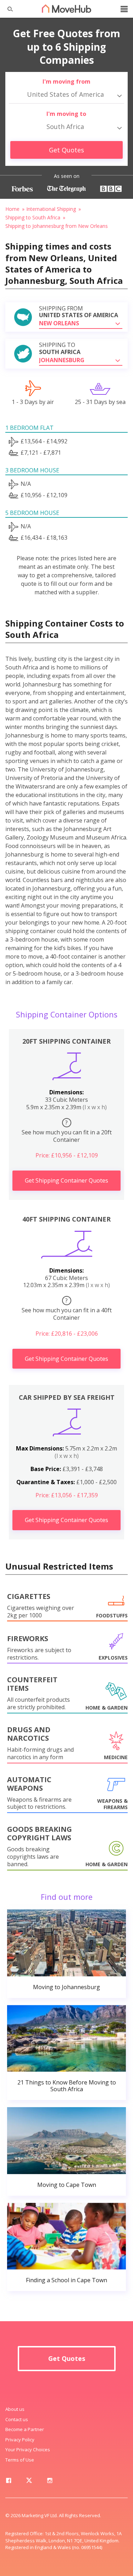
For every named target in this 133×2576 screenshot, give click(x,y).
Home (12, 209)
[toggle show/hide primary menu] (124, 9)
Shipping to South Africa (33, 217)
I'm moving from (66, 82)
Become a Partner (25, 2429)
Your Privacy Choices (28, 2449)
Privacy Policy (20, 2440)
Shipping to (60, 348)
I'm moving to (66, 114)
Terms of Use (20, 2460)
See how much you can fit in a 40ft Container (67, 1309)
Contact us (17, 2419)
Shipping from (79, 312)
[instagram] (50, 2482)
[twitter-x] (29, 2482)
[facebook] (9, 2482)
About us (15, 2409)
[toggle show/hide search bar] (7, 9)
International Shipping (51, 209)
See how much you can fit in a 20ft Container (67, 1131)
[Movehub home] (67, 9)
